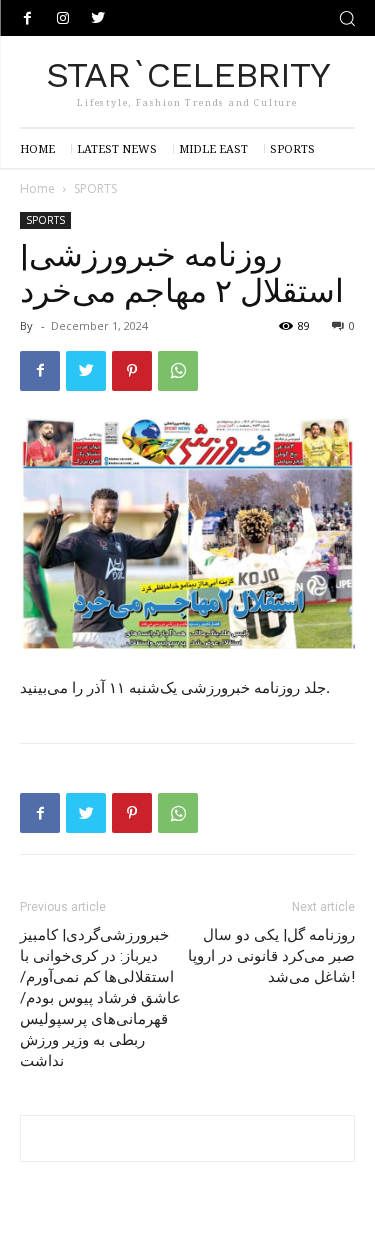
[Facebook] (27, 18)
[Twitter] (97, 18)
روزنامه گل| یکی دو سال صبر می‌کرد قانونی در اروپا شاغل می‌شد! (271, 956)
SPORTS (95, 188)
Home (37, 188)
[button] (347, 18)
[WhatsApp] (178, 371)
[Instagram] (62, 18)
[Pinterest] (132, 371)
